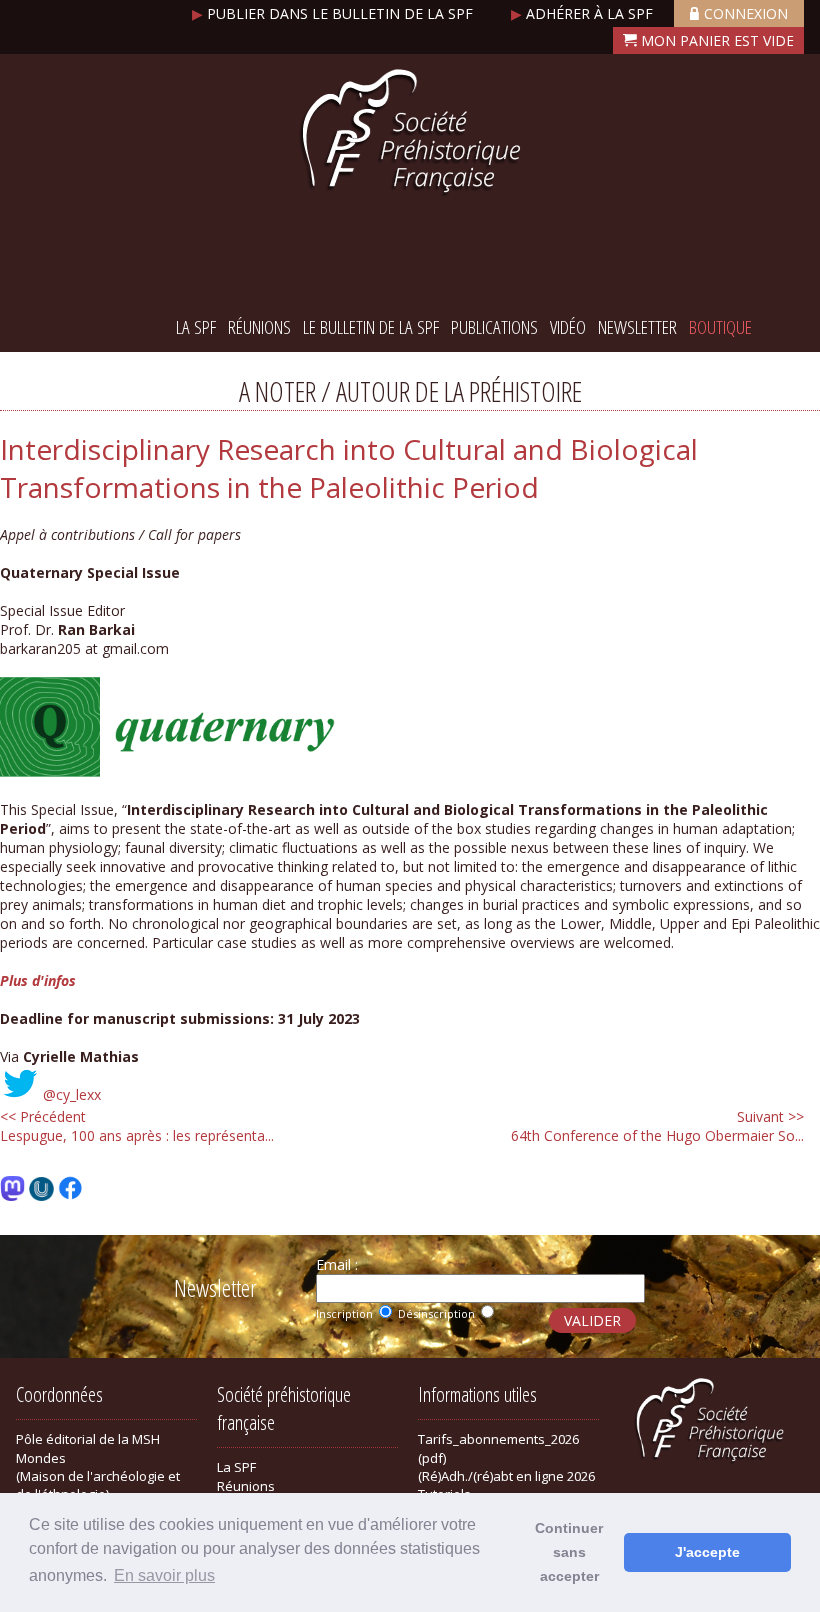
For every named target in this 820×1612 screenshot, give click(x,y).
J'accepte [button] (707, 1552)
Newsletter (637, 327)
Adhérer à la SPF (584, 13)
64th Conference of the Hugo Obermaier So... (657, 1126)
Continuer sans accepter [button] (569, 1552)
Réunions (259, 327)
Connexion (746, 13)
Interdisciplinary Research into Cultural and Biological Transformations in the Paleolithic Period (349, 468)
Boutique (720, 327)
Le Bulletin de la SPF (371, 327)
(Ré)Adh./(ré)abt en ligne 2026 (506, 1476)
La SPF (196, 327)
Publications (494, 327)
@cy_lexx (72, 1094)
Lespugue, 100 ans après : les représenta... (137, 1126)
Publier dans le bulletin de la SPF (334, 13)
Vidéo (568, 327)
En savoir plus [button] (164, 1575)
